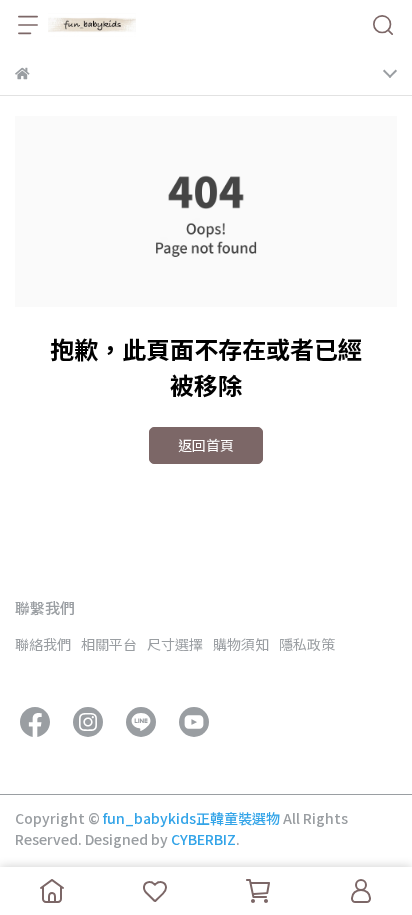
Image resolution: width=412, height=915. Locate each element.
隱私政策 (307, 644)
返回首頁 (206, 445)
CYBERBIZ (203, 839)
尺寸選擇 (175, 644)
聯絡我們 (43, 644)
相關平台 (109, 644)
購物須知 (241, 644)
